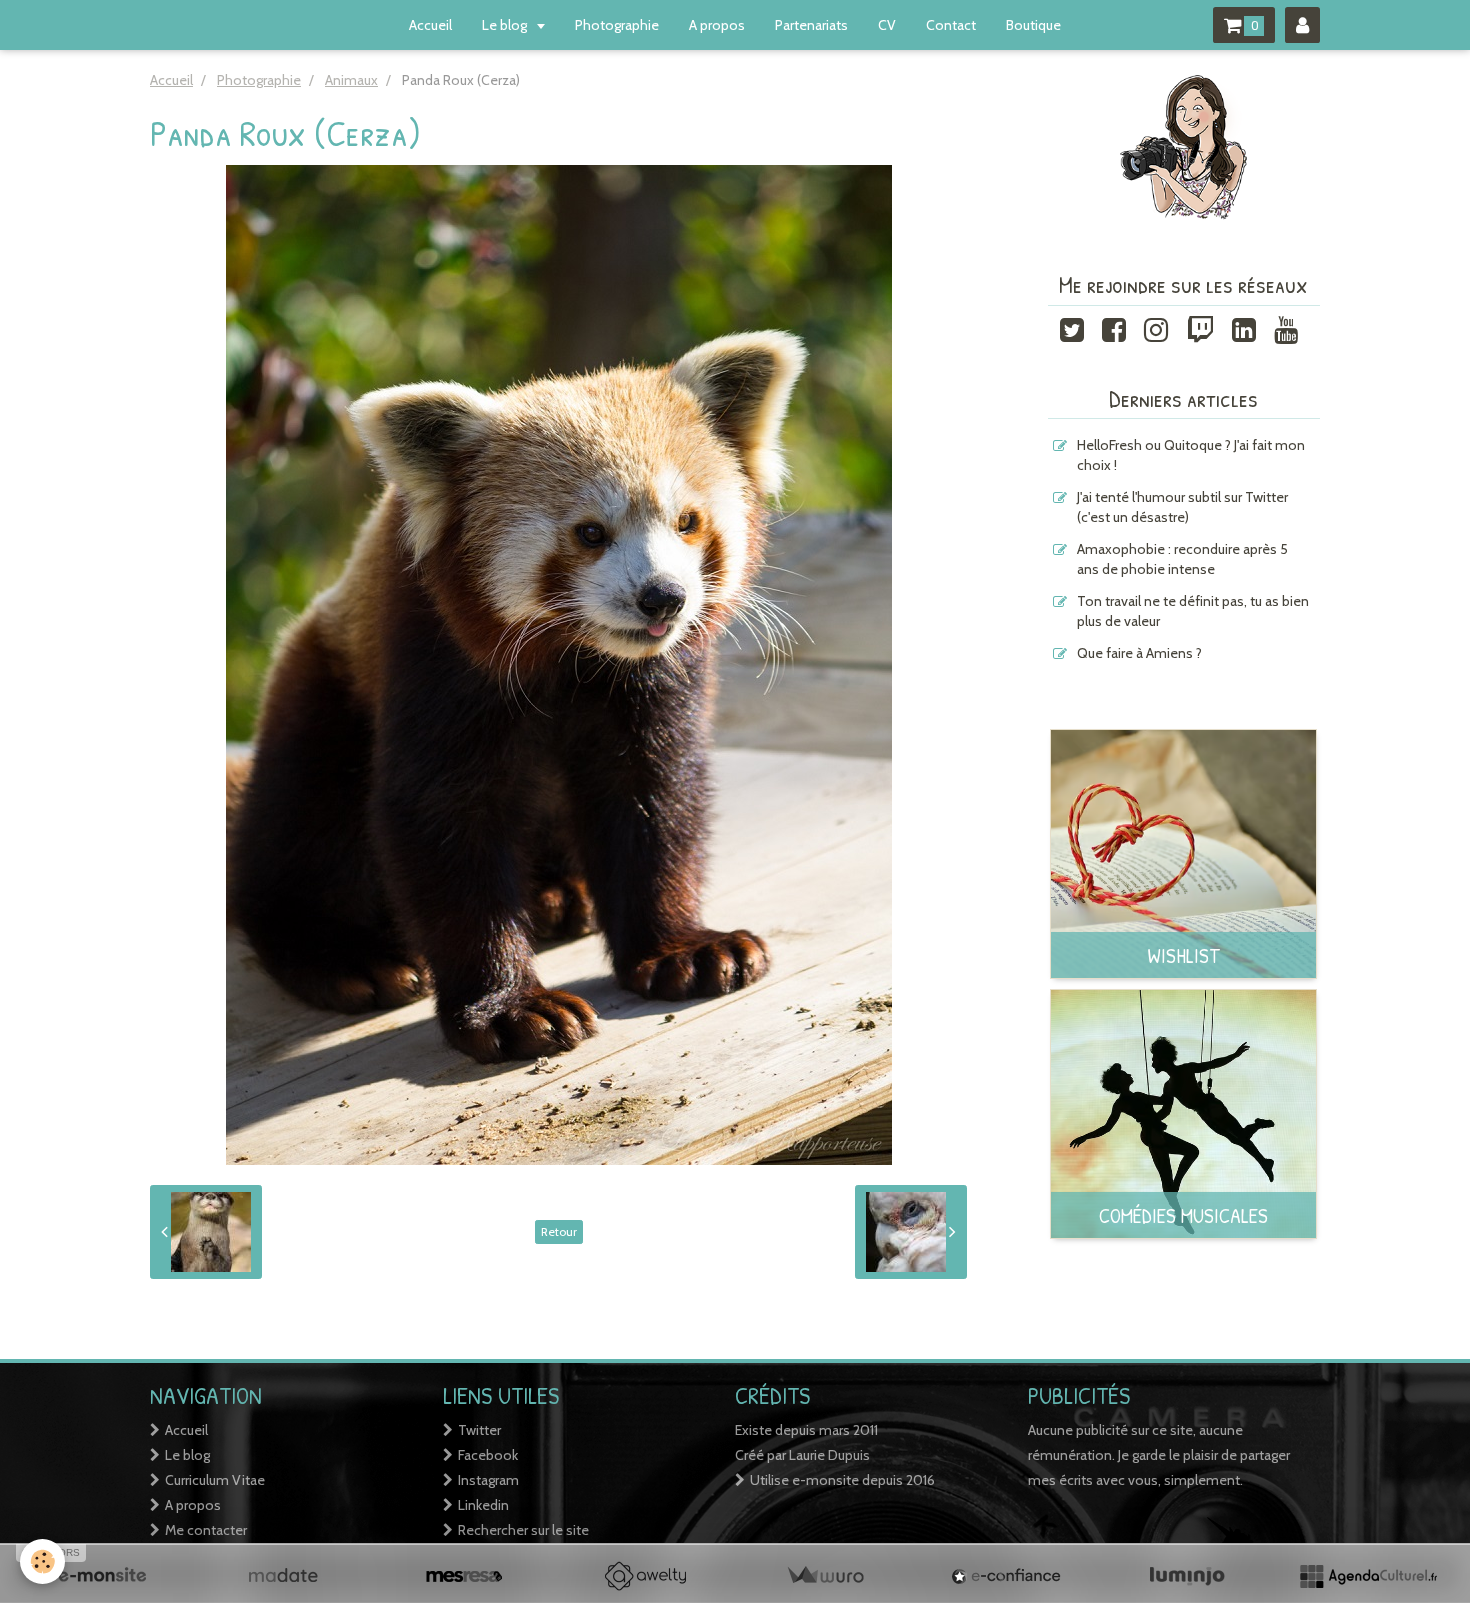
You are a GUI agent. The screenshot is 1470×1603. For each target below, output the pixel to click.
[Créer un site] (102, 1576)
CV (887, 25)
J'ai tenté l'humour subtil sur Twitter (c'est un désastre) (1182, 507)
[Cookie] (42, 1561)
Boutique (1033, 25)
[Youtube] (1286, 328)
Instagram (488, 1480)
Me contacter (206, 1530)
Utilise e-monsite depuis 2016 (842, 1480)
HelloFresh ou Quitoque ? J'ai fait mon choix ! (1191, 455)
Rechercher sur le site (523, 1530)
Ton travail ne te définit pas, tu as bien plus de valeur (1193, 611)
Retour (559, 1232)
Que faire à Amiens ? (1139, 653)
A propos (717, 25)
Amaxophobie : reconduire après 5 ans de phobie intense (1182, 559)
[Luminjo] (1187, 1576)
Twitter (479, 1430)
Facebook (488, 1455)
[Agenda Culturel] (1368, 1576)
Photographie (617, 25)
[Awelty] (645, 1576)
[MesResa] (464, 1576)
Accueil (430, 25)
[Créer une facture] (825, 1576)
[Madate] (283, 1576)
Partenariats (811, 25)
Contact (951, 25)
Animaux (351, 80)
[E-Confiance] (1006, 1576)
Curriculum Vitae (215, 1480)
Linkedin (483, 1505)
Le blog (506, 25)
